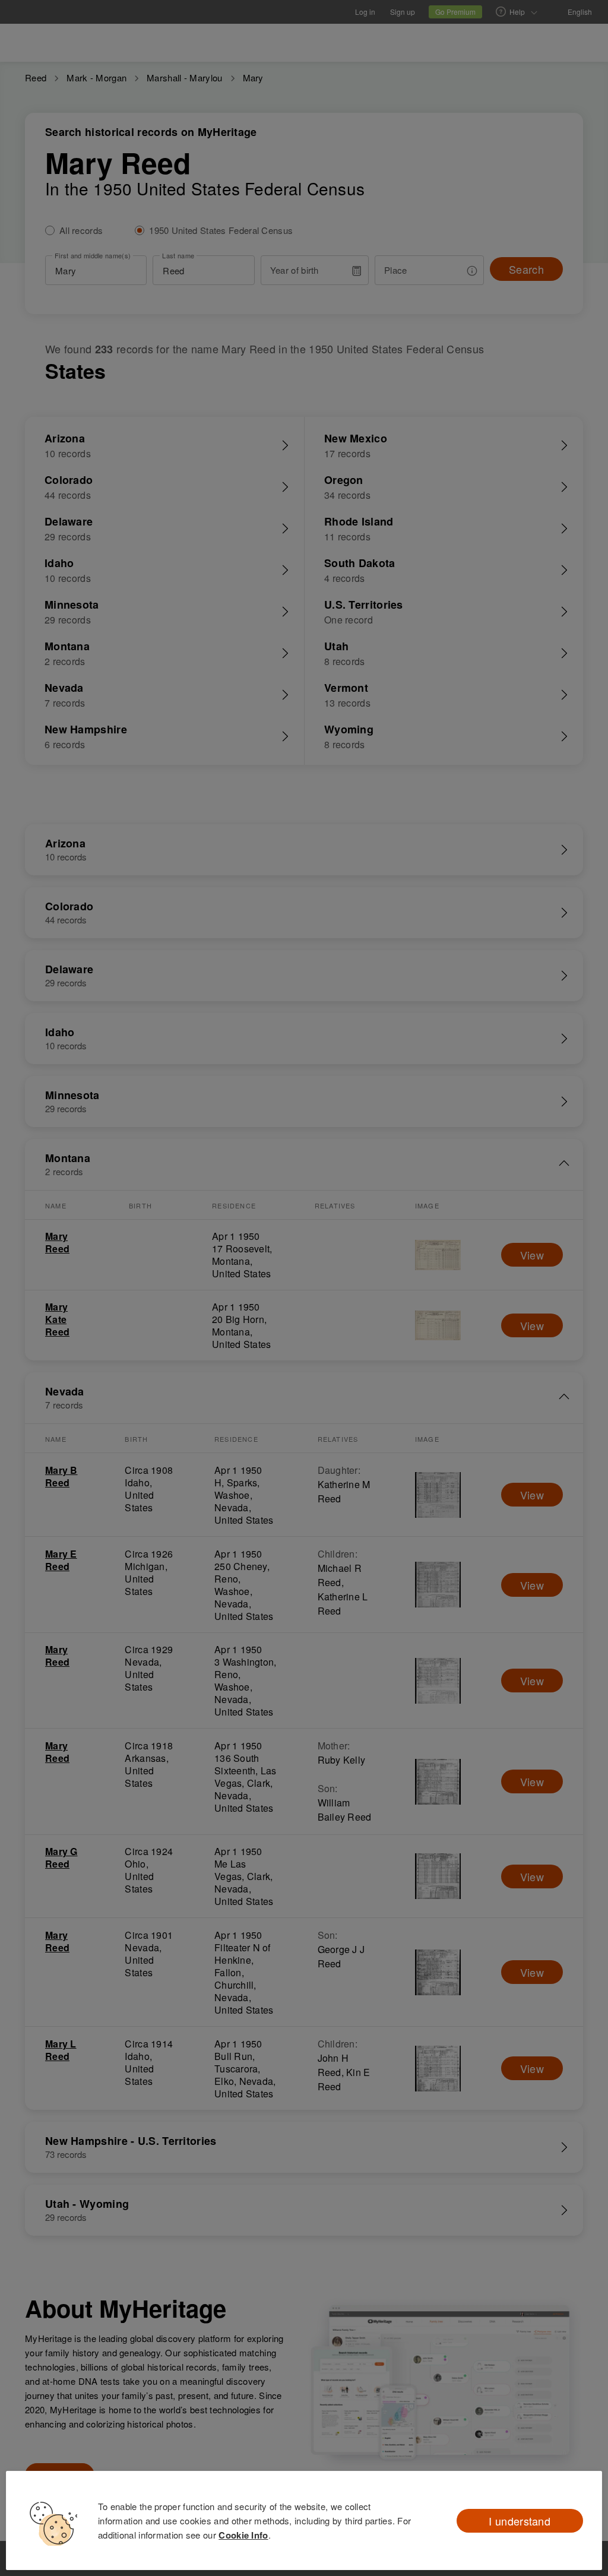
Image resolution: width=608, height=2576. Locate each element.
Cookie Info (243, 2535)
